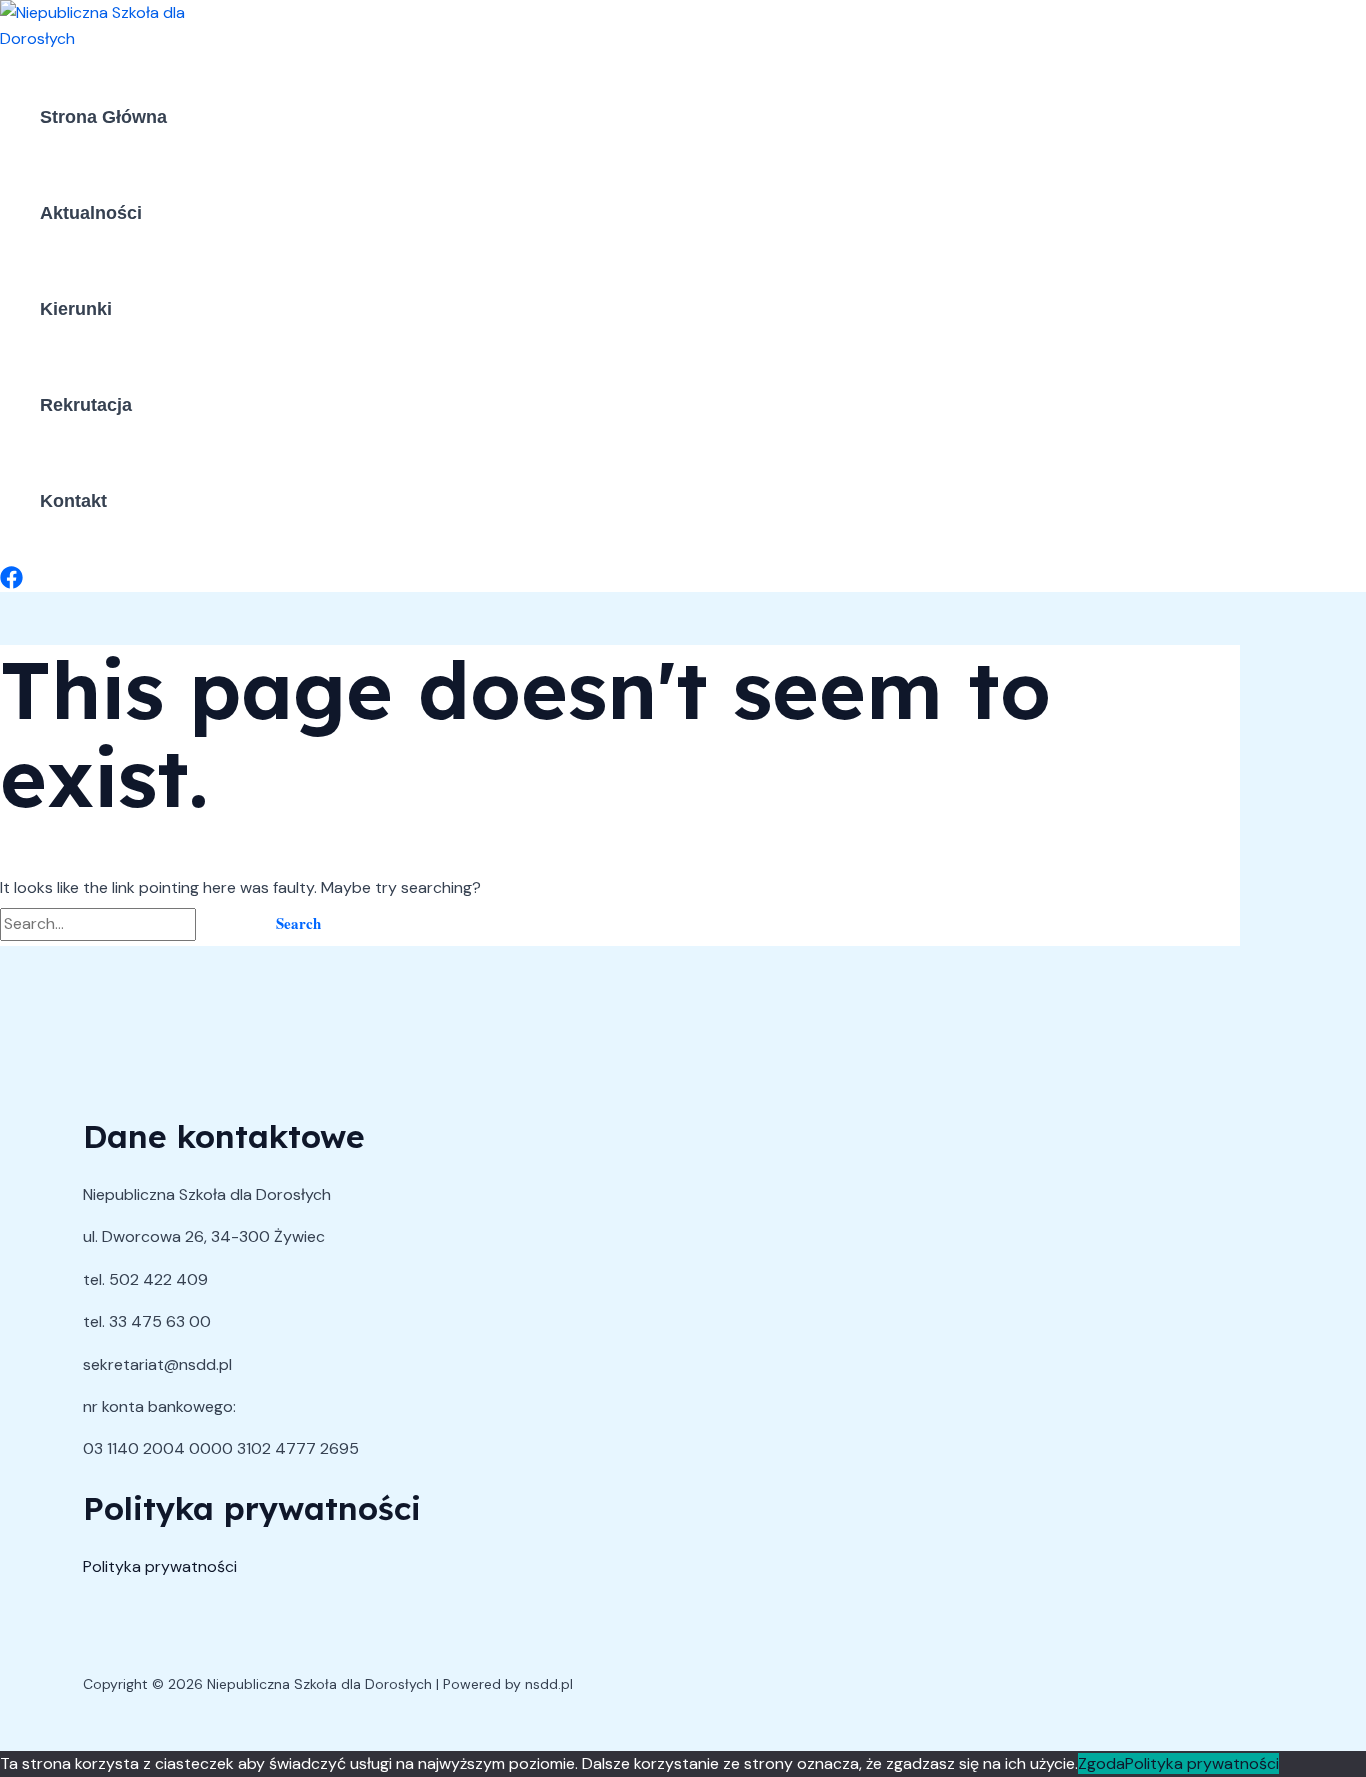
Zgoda (1101, 1763)
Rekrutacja (86, 405)
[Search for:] (126, 923)
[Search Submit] (224, 923)
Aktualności (91, 213)
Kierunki (76, 309)
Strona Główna (103, 117)
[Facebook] (11, 583)
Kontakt (73, 501)
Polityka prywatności (160, 1566)
